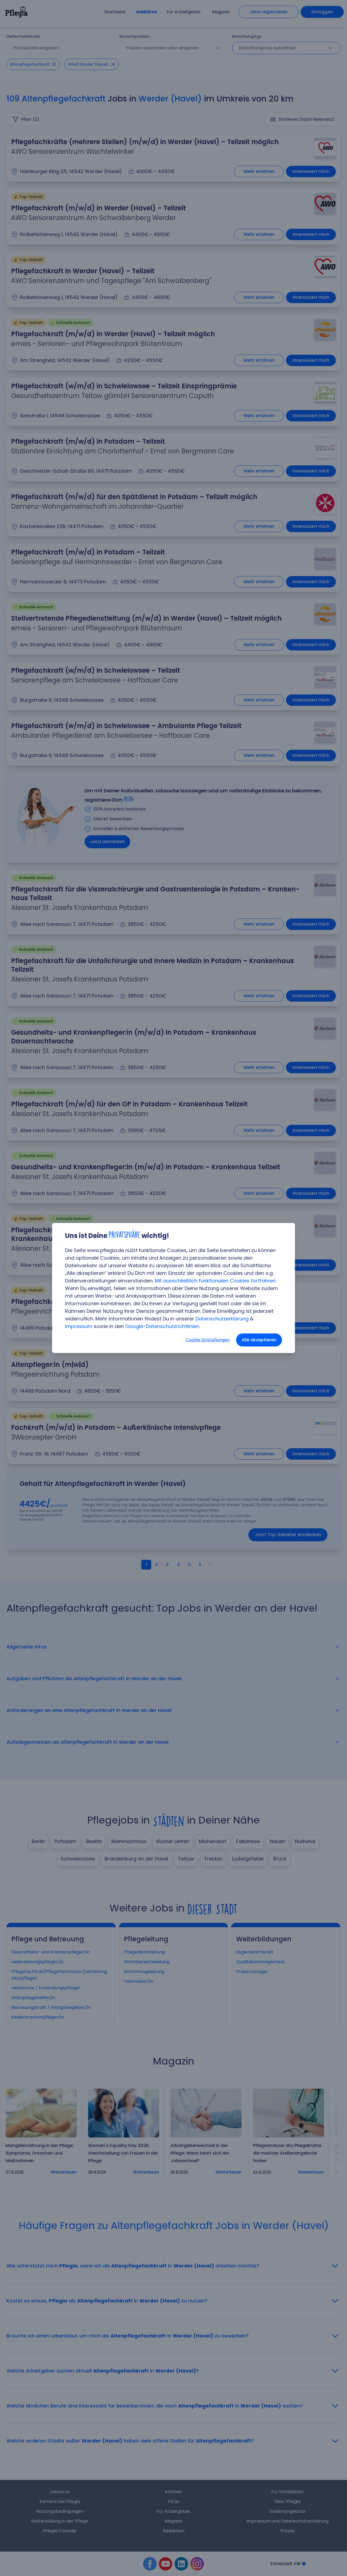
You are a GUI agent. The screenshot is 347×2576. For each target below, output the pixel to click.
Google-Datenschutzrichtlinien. (163, 1326)
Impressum (79, 1326)
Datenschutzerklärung (222, 1319)
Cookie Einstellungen (208, 1340)
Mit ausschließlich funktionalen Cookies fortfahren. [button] (216, 1281)
